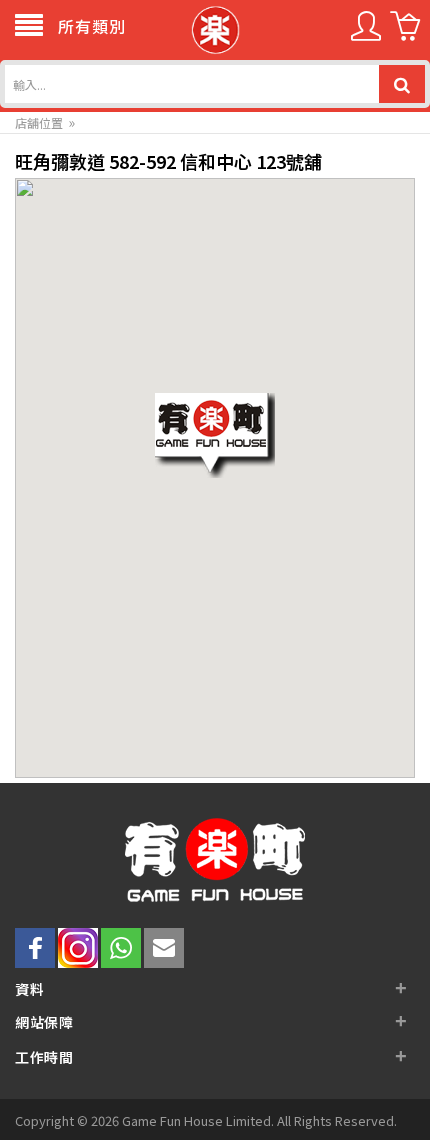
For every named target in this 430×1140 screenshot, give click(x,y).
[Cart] (405, 33)
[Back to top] (387, 1097)
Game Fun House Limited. (199, 1120)
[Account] (366, 33)
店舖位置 (39, 122)
